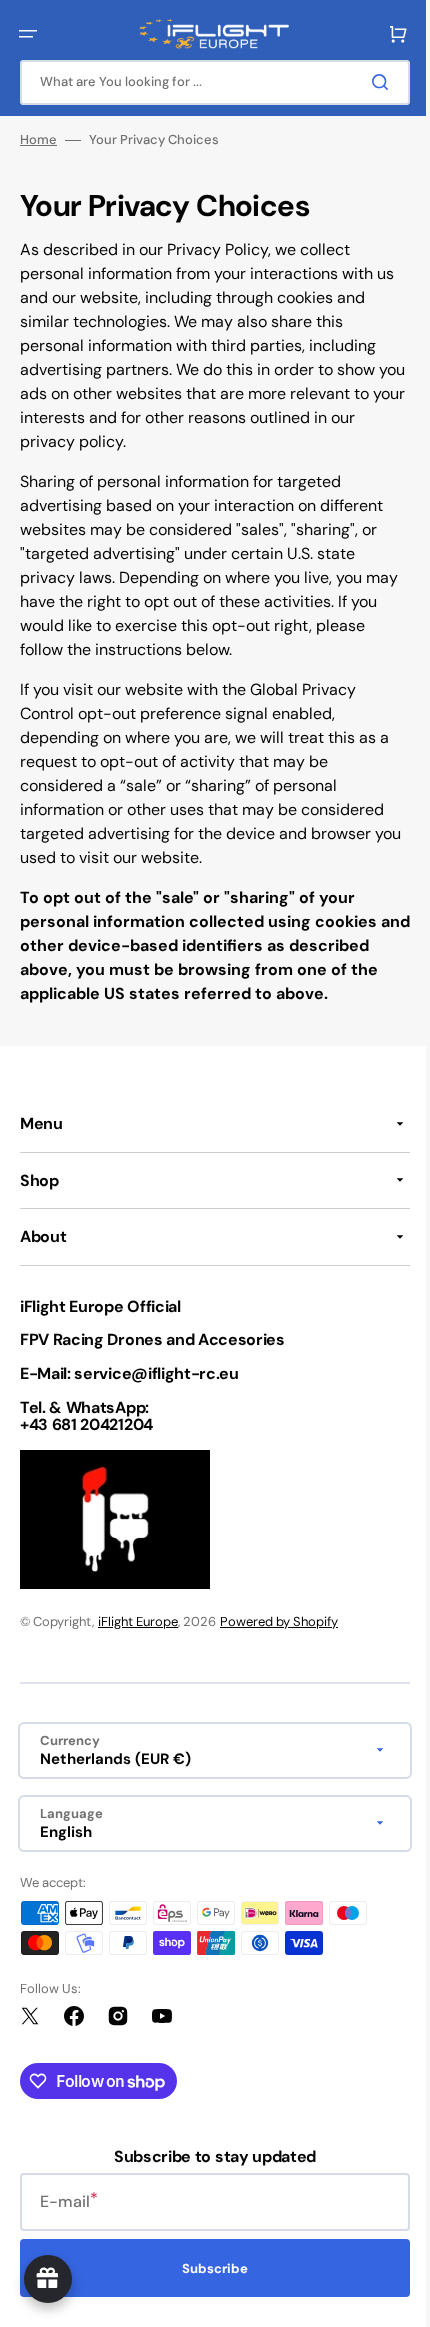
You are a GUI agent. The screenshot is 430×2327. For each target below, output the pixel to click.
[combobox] (207, 82)
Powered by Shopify (279, 1645)
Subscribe (208, 2292)
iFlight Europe (138, 1645)
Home (38, 140)
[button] (28, 34)
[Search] (369, 82)
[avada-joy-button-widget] (48, 2279)
